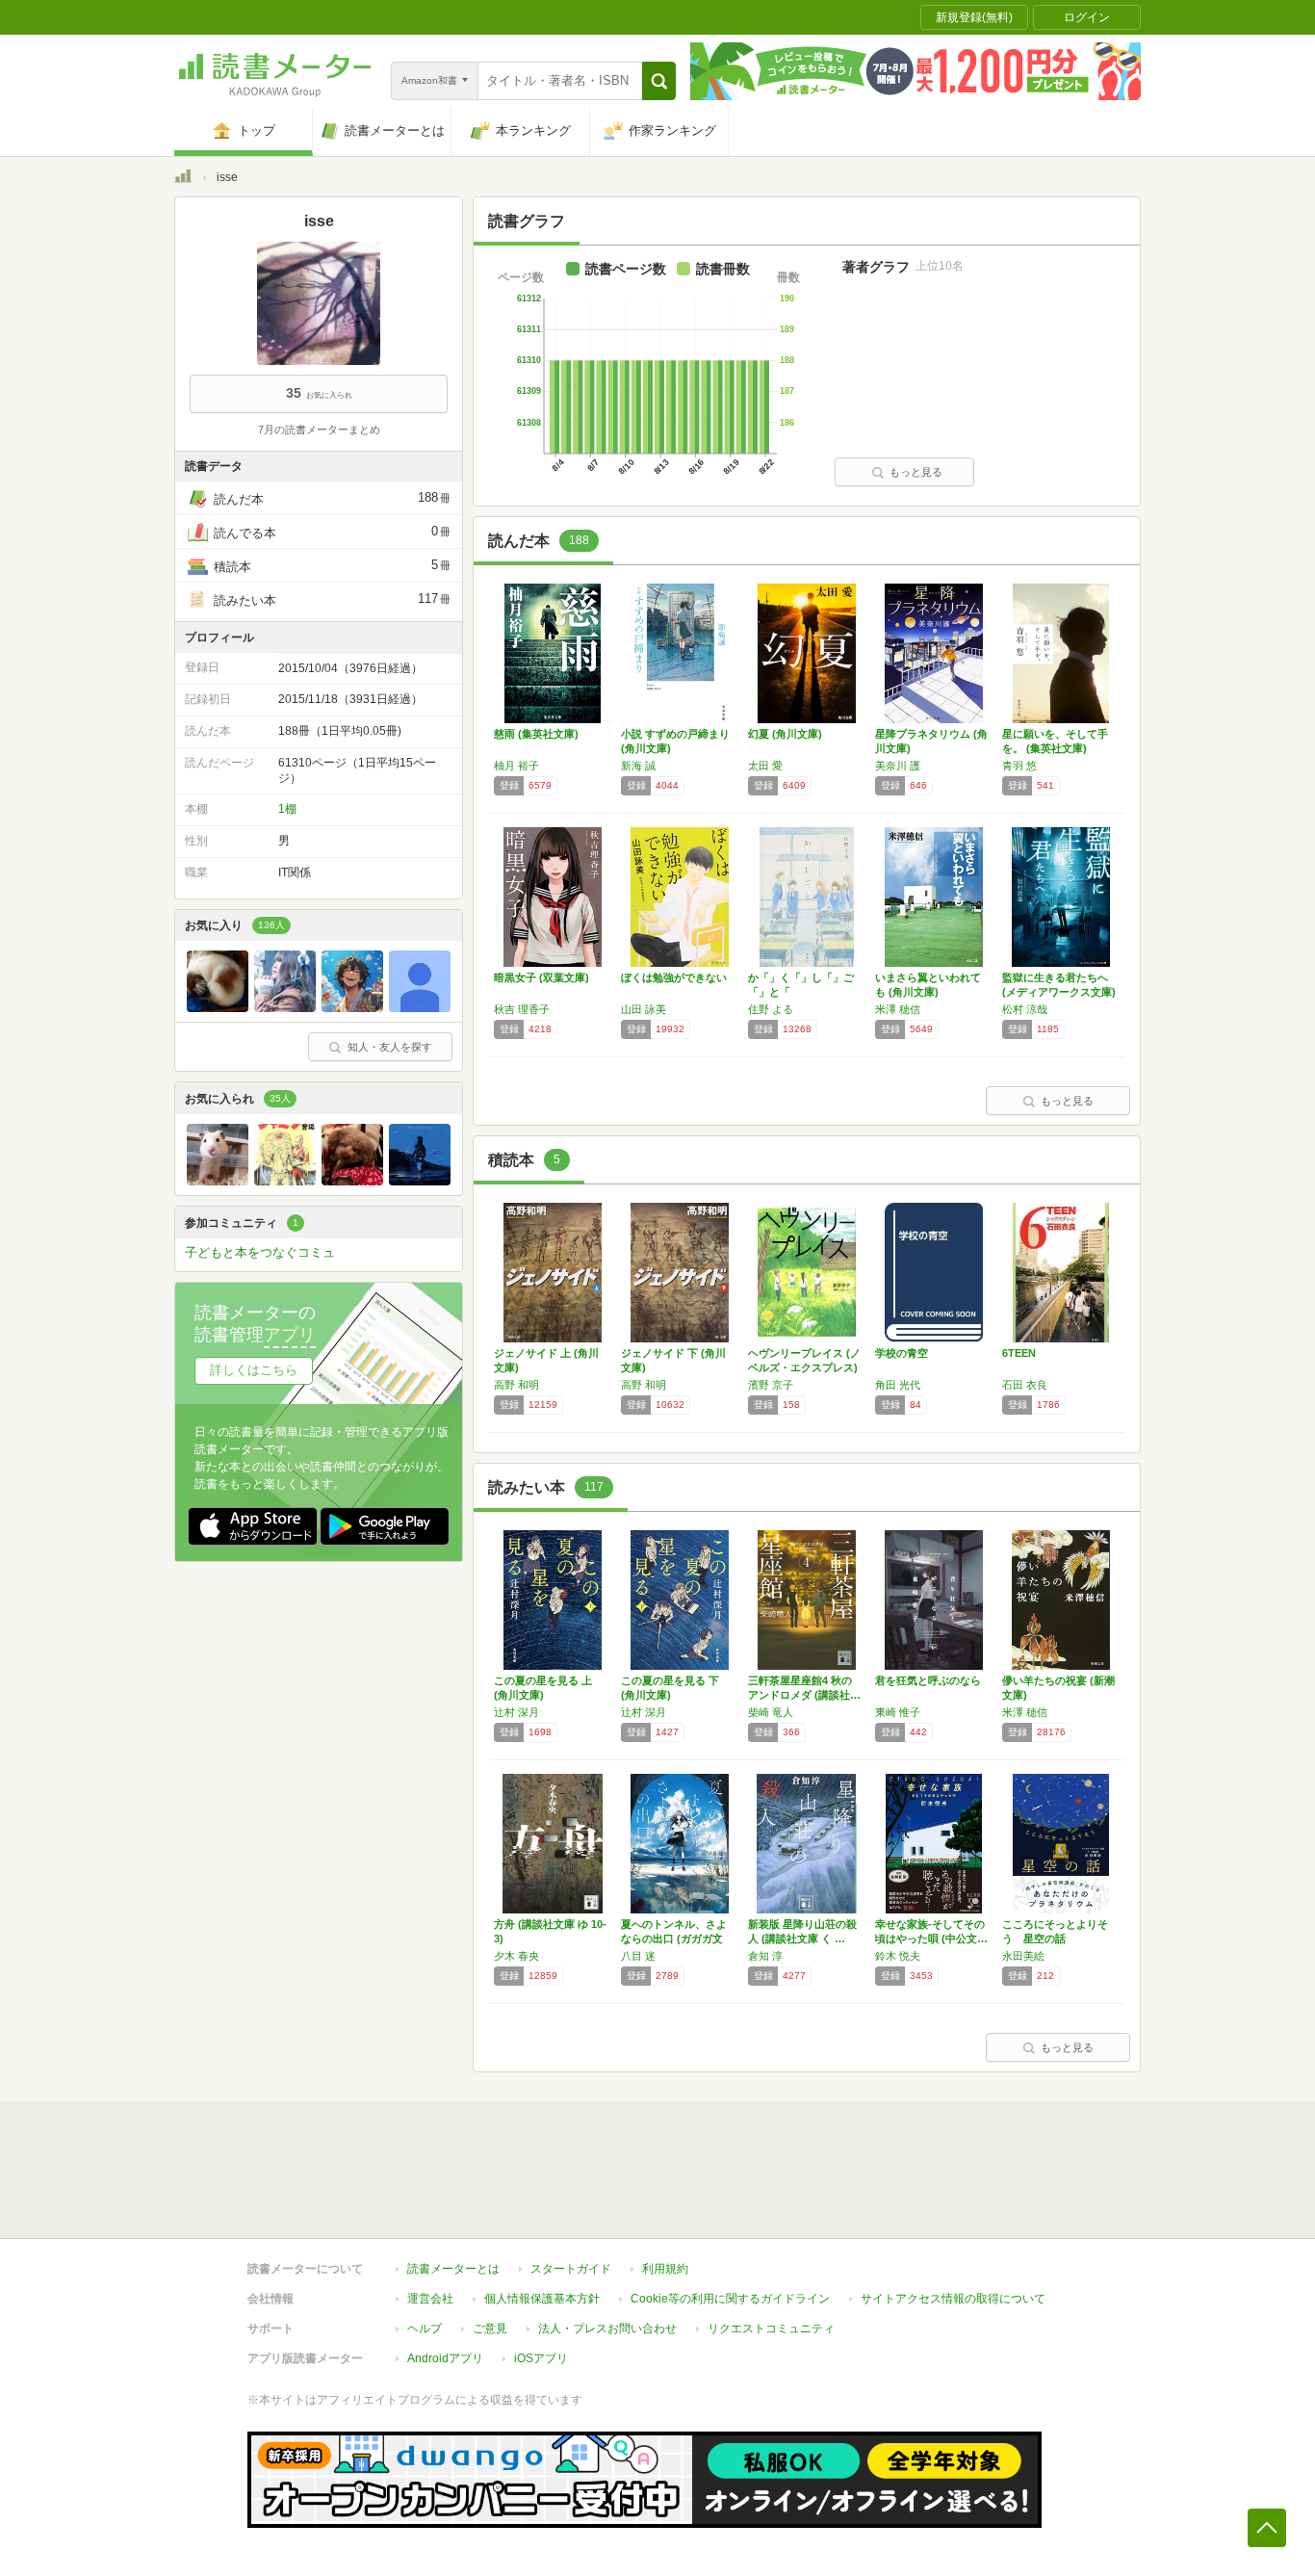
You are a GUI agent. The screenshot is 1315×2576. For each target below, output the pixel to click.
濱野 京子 (771, 1385)
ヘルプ (425, 2329)
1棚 (287, 809)
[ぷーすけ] (218, 1181)
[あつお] (352, 1007)
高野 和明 (516, 1385)
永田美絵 (1023, 1956)
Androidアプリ (445, 2358)
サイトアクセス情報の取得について (953, 2299)
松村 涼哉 (1025, 1009)
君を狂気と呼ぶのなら (928, 1680)
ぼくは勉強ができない (674, 977)
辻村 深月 (516, 1712)
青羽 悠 (1019, 766)
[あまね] (420, 1181)
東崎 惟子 (898, 1712)
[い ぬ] (352, 1181)
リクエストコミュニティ (771, 2329)
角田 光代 (898, 1385)
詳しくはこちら (254, 1370)
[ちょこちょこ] (285, 1181)
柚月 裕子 (516, 766)
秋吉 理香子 (522, 1009)
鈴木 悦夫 (898, 1956)
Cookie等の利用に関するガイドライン (730, 2299)
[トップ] (183, 179)
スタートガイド (571, 2269)
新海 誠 (638, 766)
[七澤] (285, 1007)
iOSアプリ (541, 2358)
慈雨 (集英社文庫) (536, 734)
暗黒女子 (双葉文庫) (541, 977)
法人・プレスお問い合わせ (607, 2329)
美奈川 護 (898, 766)
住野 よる (771, 1009)
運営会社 (430, 2299)
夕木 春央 (516, 1956)
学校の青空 (902, 1353)
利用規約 (665, 2269)
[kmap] (420, 1007)
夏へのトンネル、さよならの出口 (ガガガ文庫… (674, 1939)
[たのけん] (218, 1007)
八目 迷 (638, 1956)
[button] (659, 81)
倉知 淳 (765, 1956)
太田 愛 (765, 766)
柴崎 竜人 (771, 1712)
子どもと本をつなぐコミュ (260, 1252)
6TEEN (1019, 1353)
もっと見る (916, 472)
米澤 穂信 (898, 1009)
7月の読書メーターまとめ (319, 429)
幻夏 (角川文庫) (785, 734)
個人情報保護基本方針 (542, 2299)
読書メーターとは (453, 2269)
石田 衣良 (1025, 1385)
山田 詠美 (644, 1009)
